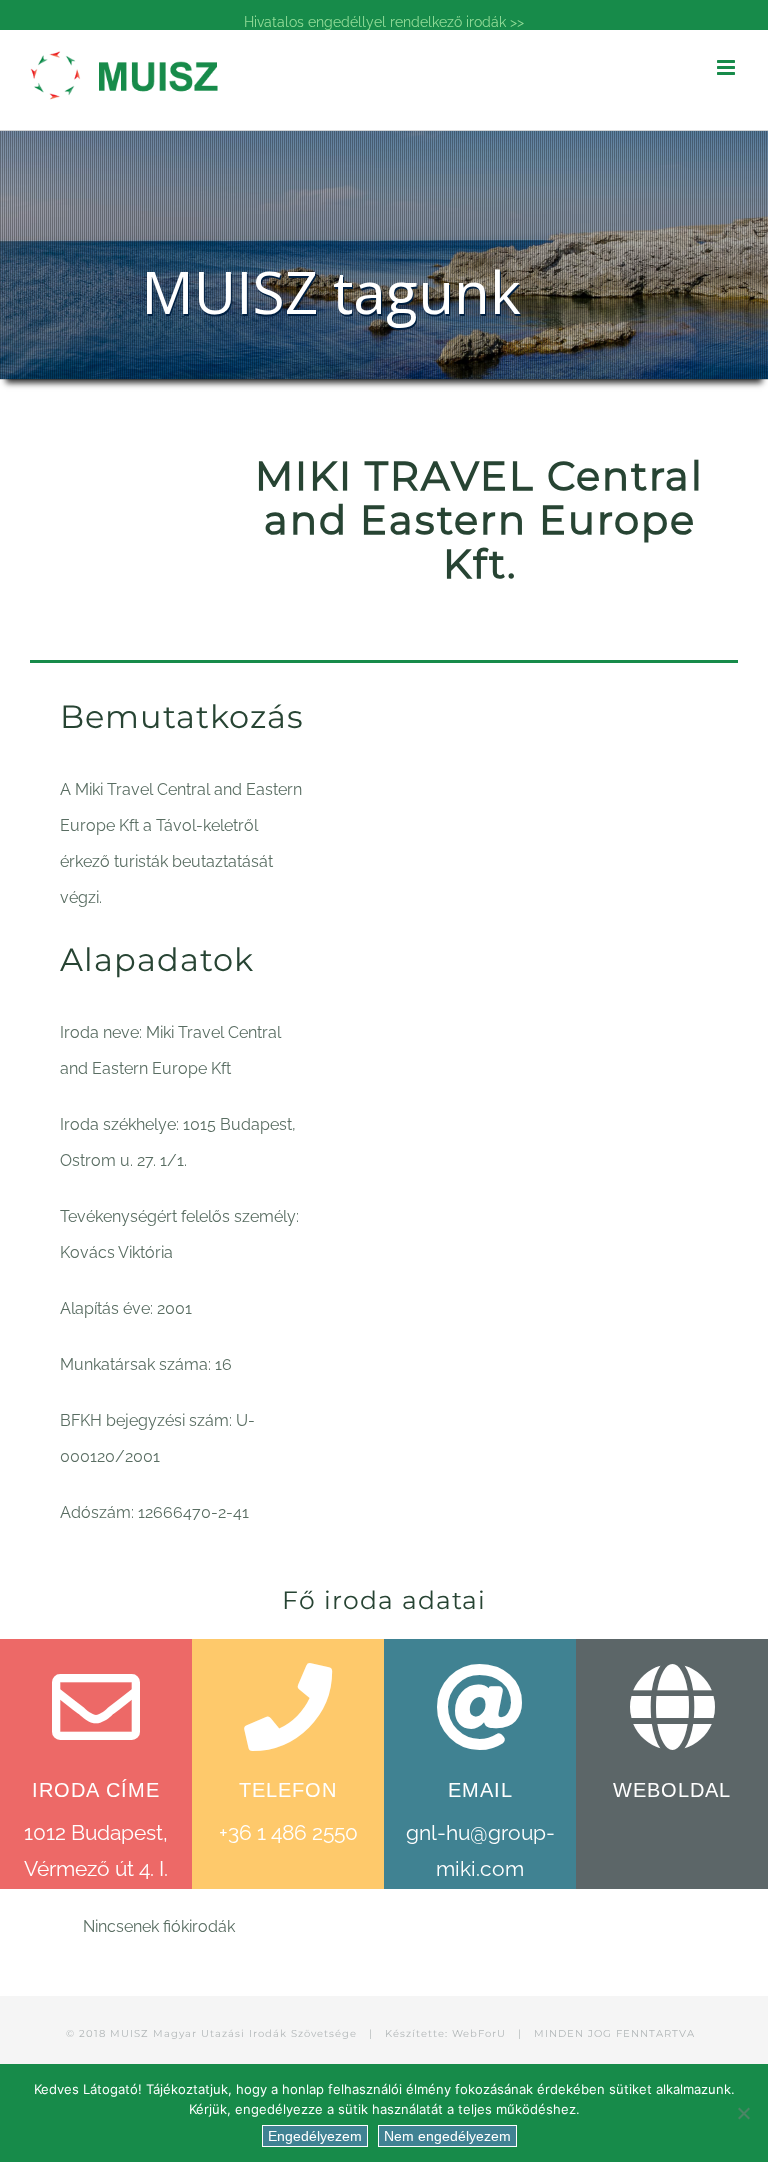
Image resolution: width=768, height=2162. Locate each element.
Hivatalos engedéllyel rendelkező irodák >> (384, 22)
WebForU (479, 2033)
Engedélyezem (315, 2136)
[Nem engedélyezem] (743, 2113)
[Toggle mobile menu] (727, 67)
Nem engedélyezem (447, 2136)
